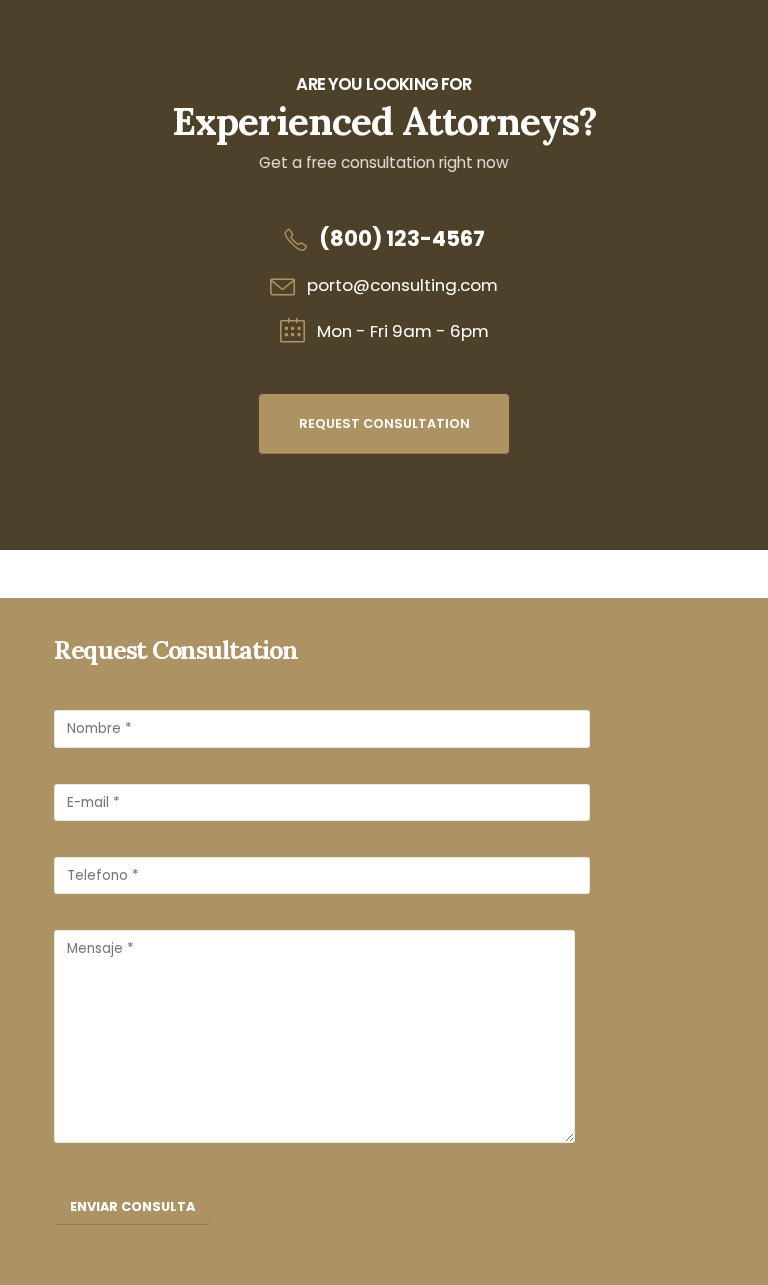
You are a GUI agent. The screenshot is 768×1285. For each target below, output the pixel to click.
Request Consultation (384, 423)
